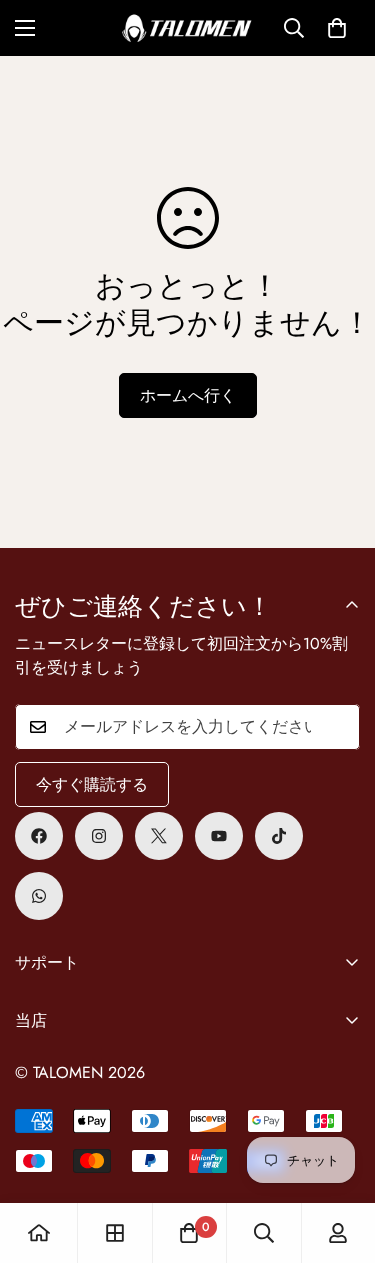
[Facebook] (39, 836)
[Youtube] (219, 836)
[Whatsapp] (39, 896)
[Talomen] (187, 28)
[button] (337, 28)
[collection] (115, 1233)
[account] (338, 1233)
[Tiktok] (279, 836)
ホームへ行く (188, 395)
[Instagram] (99, 836)
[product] (39, 1233)
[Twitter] (159, 836)
